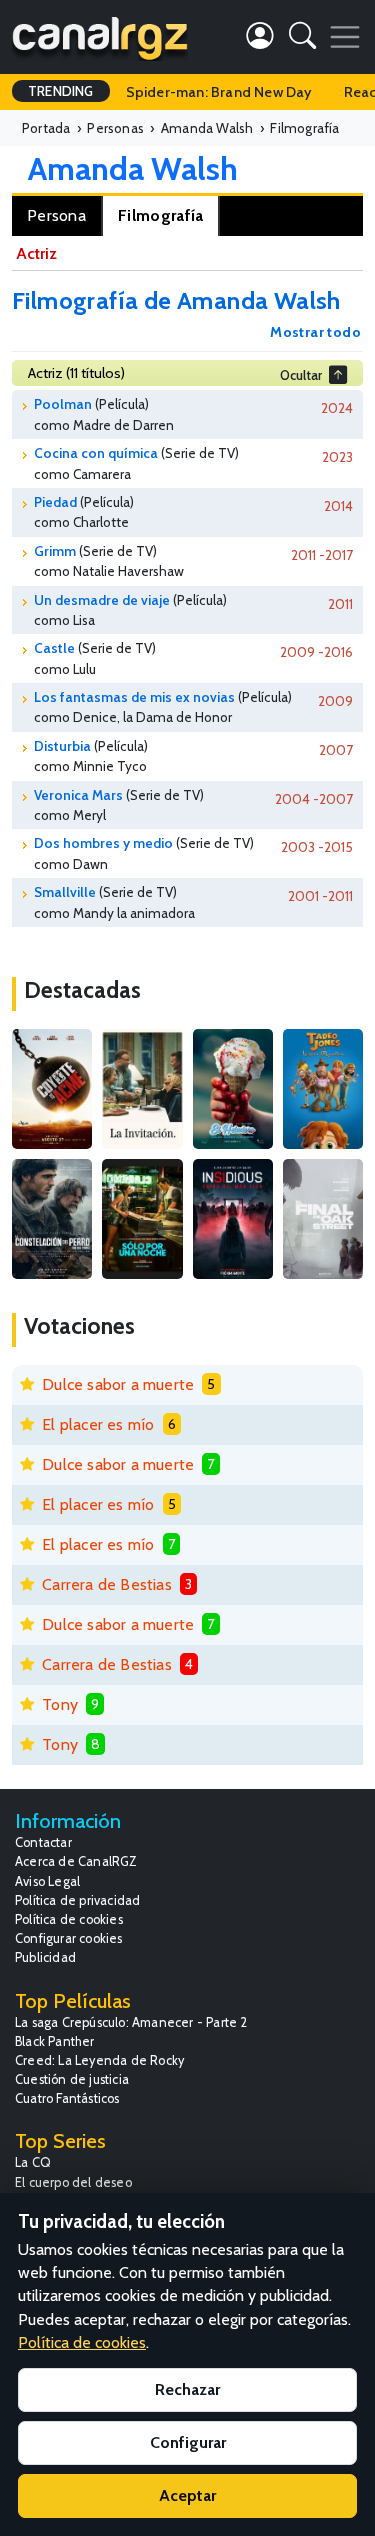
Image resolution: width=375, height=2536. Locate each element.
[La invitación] (142, 1089)
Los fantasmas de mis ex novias (134, 697)
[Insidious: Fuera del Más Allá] (233, 1219)
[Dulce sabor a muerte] (233, 1089)
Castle (54, 648)
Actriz (36, 253)
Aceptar (187, 2495)
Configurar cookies (69, 1938)
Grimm (55, 551)
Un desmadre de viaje (102, 600)
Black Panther (55, 2041)
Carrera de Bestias (107, 1584)
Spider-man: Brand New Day (219, 92)
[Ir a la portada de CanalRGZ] (100, 37)
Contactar (43, 1842)
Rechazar (187, 2389)
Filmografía (160, 215)
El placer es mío (98, 1424)
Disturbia (62, 746)
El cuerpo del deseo (73, 2182)
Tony (60, 1704)
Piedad (55, 502)
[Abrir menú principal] (345, 37)
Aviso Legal (47, 1881)
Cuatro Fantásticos (67, 2098)
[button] (302, 39)
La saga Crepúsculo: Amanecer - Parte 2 (131, 2022)
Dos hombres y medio (103, 843)
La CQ (33, 2162)
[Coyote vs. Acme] (52, 1089)
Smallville (65, 892)
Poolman (63, 404)
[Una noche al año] (142, 1219)
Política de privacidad (77, 1900)
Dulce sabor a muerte (118, 1384)
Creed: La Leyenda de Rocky (99, 2060)
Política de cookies (69, 1919)
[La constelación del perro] (52, 1219)
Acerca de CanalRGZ (76, 1861)
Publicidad (45, 1957)
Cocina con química (96, 453)
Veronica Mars (78, 795)
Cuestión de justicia (72, 2079)
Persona (56, 215)
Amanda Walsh (133, 168)
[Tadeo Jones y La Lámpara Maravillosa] (323, 1089)
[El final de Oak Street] (323, 1219)
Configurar (188, 2442)
